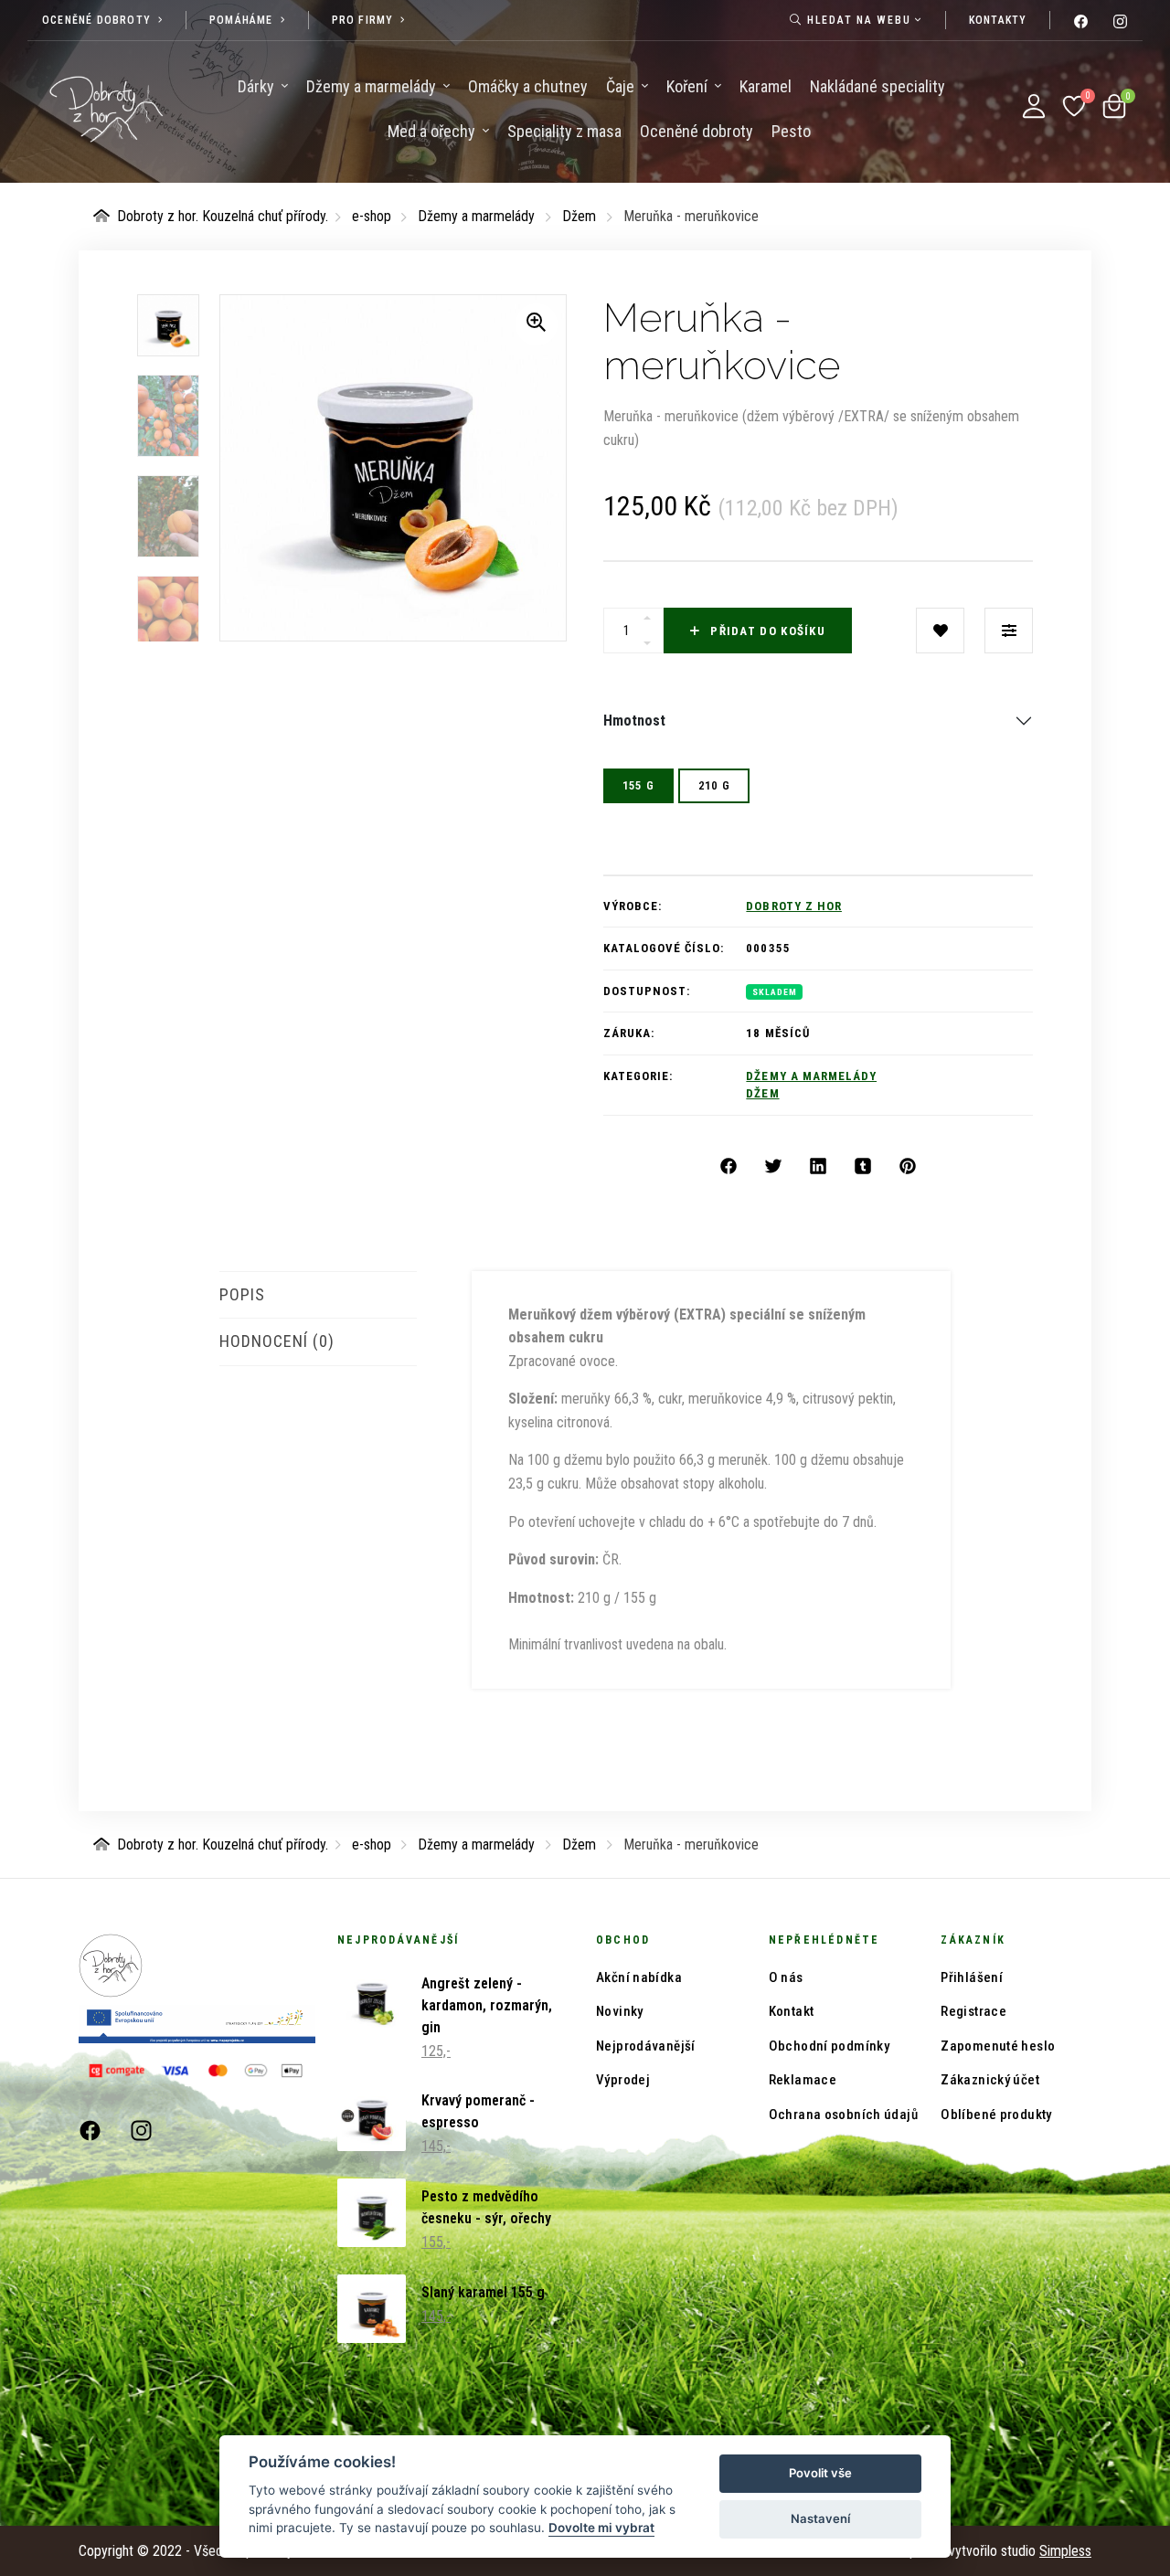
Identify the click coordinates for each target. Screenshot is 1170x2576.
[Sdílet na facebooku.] (729, 1167)
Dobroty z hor (794, 906)
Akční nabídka (639, 1977)
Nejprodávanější (646, 2046)
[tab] (318, 1295)
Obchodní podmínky (829, 2046)
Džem (579, 216)
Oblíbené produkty (996, 2115)
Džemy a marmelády (476, 216)
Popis (242, 1294)
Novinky (620, 2011)
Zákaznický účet (990, 2080)
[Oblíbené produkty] (1074, 106)
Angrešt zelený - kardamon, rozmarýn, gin (487, 2005)
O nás (786, 1977)
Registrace (973, 2011)
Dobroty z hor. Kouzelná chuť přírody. (223, 216)
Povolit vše (820, 2473)
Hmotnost (634, 721)
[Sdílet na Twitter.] (773, 1167)
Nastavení (820, 2518)
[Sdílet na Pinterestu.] (908, 1167)
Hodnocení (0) (277, 1341)
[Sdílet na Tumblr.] (863, 1167)
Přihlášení (972, 1977)
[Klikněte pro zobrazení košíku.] (1114, 106)
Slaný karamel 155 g (483, 2292)
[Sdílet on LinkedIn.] (818, 1167)
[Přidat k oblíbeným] (940, 631)
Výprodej (623, 2080)
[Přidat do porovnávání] (1009, 631)
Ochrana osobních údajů (843, 2115)
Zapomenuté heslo (998, 2046)
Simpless (1065, 2551)
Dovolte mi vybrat (601, 2528)
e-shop (372, 216)
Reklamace (803, 2080)
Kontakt (792, 2011)
